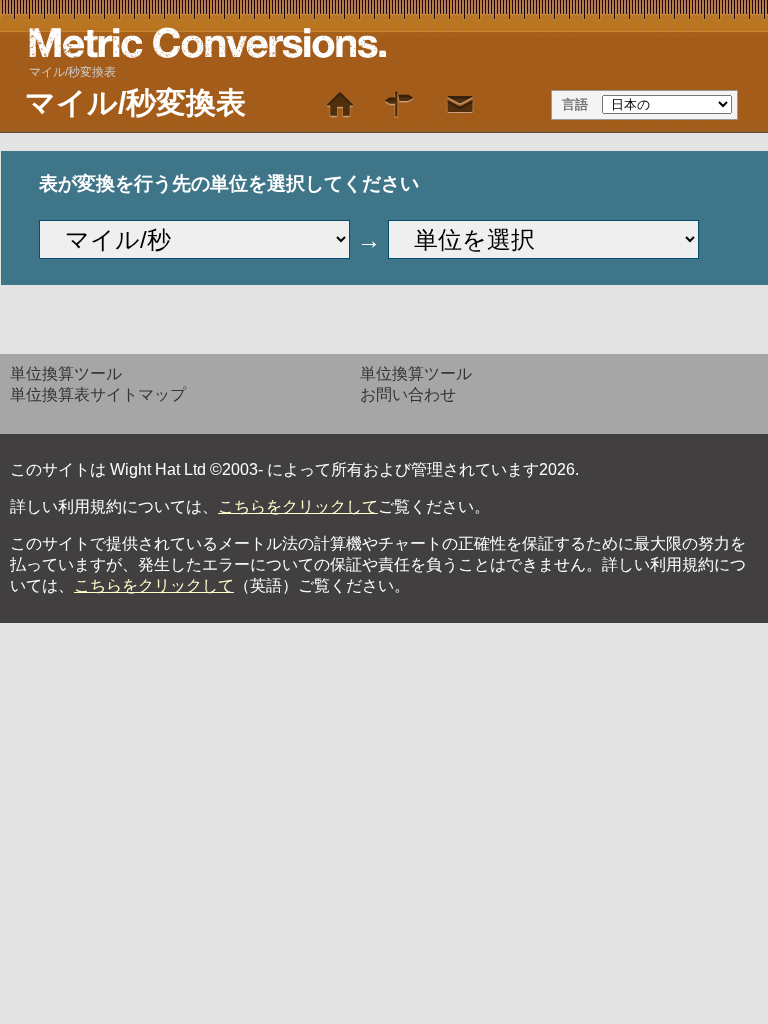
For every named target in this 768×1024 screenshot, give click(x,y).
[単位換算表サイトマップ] (400, 105)
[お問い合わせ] (460, 105)
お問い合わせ (408, 394)
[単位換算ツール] (340, 105)
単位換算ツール (66, 373)
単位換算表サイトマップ (98, 394)
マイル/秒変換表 (72, 72)
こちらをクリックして (298, 506)
